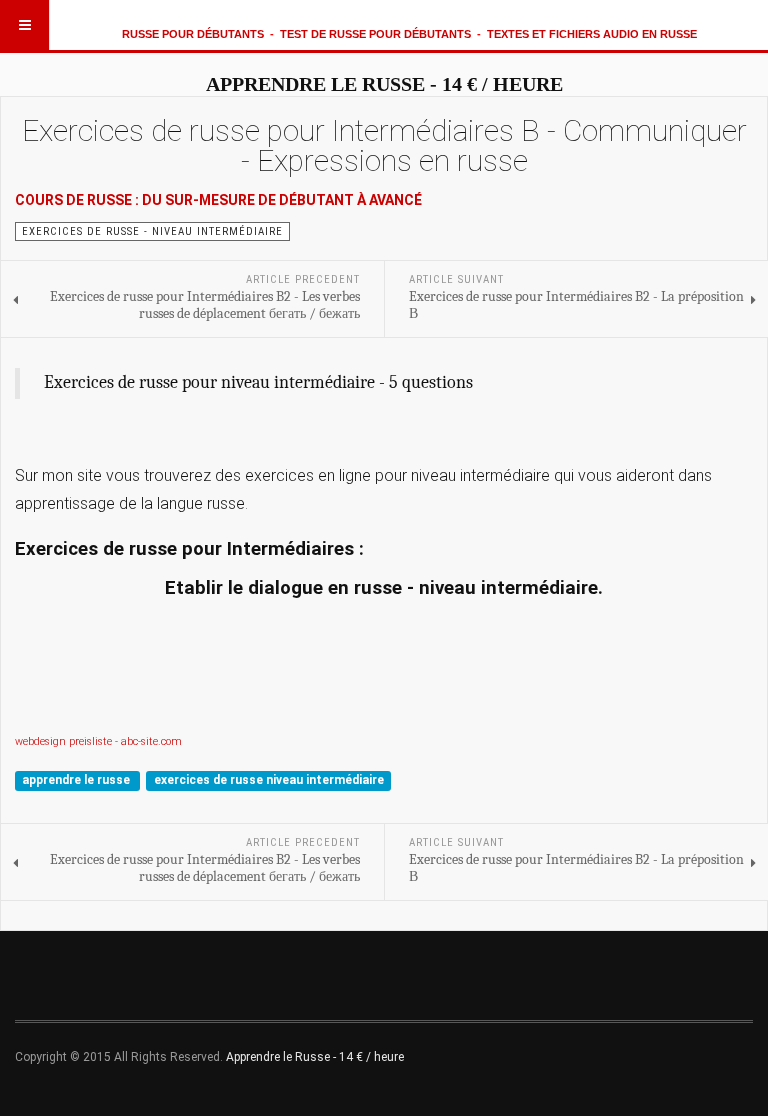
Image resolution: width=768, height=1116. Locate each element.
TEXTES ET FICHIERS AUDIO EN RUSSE (592, 34)
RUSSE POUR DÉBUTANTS (193, 34)
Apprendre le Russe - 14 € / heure (315, 1057)
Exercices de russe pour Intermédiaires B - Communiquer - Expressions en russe (384, 145)
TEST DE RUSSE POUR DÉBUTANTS (375, 34)
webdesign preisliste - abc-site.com (98, 741)
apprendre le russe (77, 780)
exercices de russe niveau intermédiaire (269, 780)
